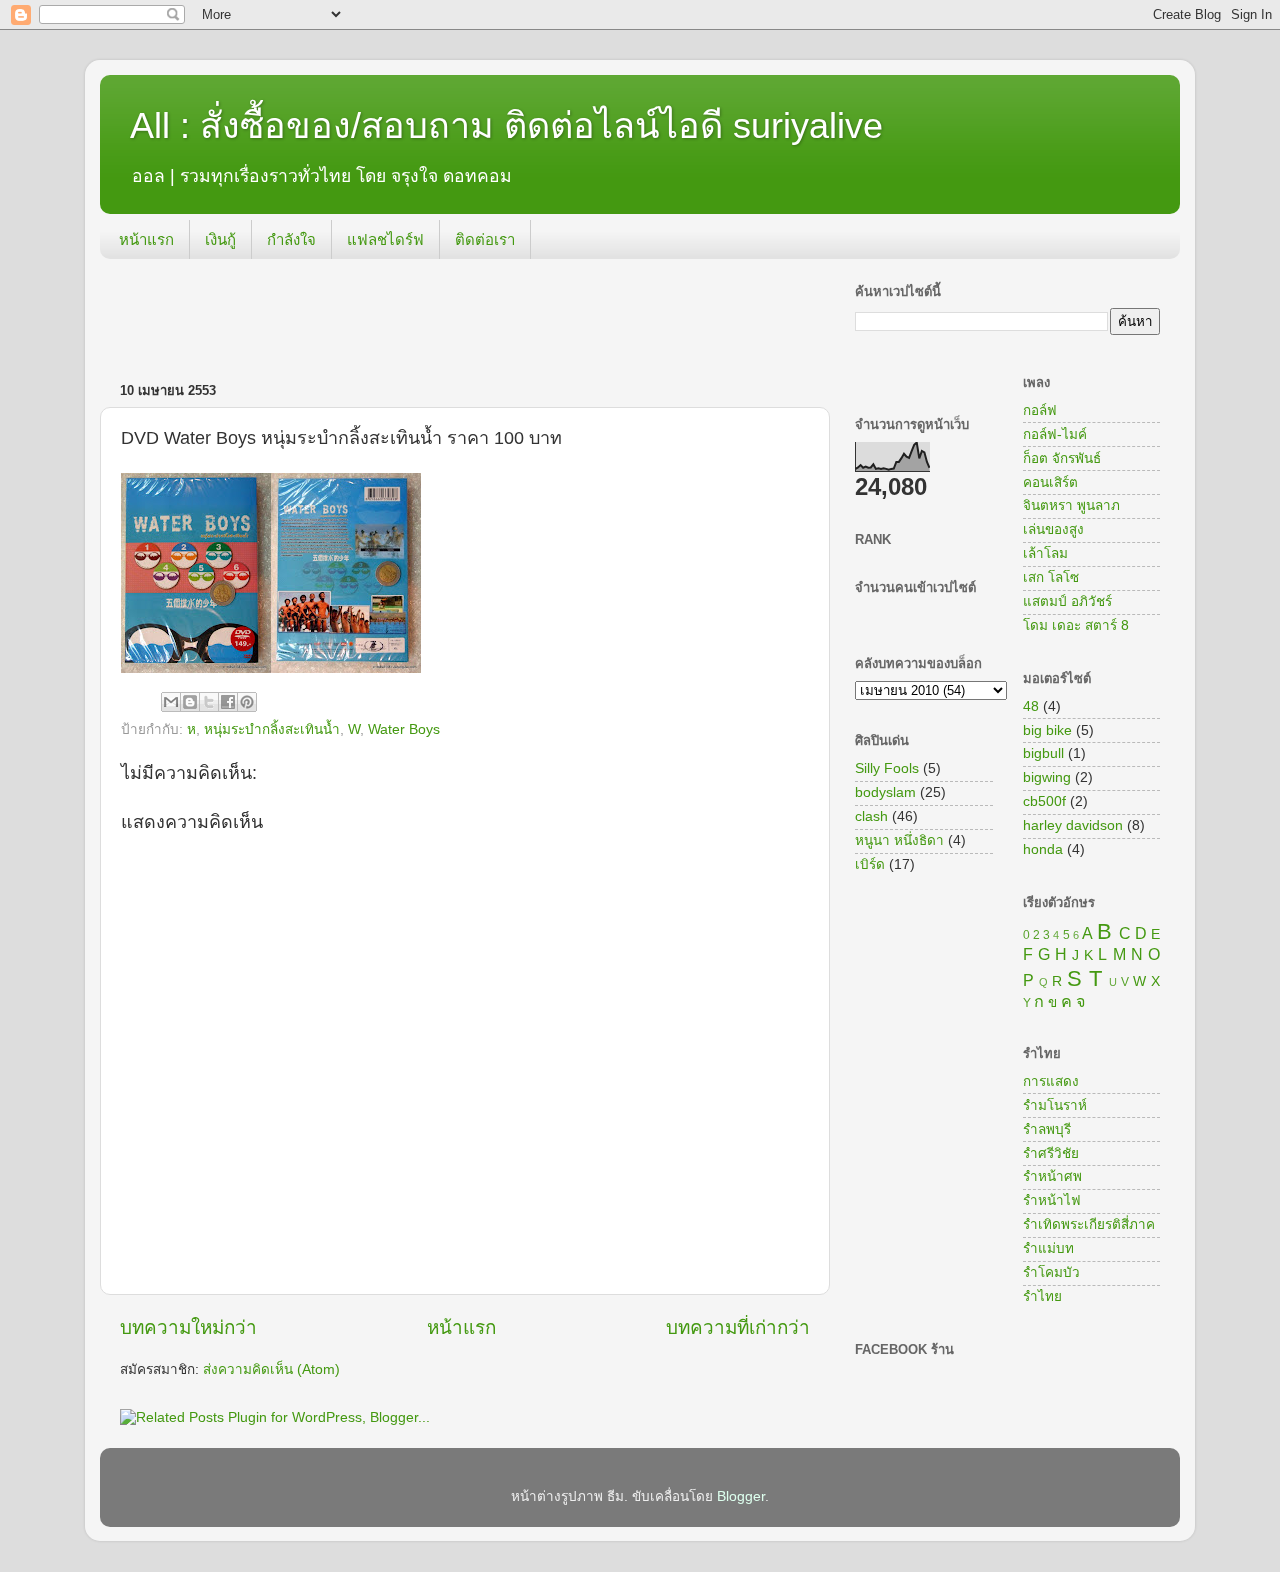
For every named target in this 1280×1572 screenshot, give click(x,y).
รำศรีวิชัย (1051, 1153)
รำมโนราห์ (1055, 1105)
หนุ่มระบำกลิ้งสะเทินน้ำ (272, 729)
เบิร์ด (870, 864)
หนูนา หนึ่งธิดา (899, 840)
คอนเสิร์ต (1050, 482)
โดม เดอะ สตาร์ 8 (1076, 625)
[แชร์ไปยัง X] (209, 702)
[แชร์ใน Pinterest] (247, 702)
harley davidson (1073, 825)
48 (1031, 706)
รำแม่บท (1048, 1248)
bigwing (1047, 777)
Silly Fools (887, 768)
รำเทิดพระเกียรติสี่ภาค (1089, 1224)
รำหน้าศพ (1052, 1176)
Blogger (741, 1496)
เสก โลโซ (1051, 577)
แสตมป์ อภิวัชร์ (1067, 601)
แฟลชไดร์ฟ (385, 239)
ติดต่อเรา (485, 239)
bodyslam (885, 792)
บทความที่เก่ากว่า (738, 1327)
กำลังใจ (291, 239)
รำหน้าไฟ (1052, 1200)
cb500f (1044, 801)
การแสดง (1051, 1081)
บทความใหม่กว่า (188, 1327)
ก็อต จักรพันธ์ (1062, 458)
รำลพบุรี (1047, 1129)
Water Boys (404, 729)
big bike (1047, 730)
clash (871, 816)
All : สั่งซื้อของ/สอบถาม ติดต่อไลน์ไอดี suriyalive (506, 125)
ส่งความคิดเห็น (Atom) (271, 1369)
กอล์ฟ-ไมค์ (1055, 434)
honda (1043, 849)
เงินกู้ (220, 239)
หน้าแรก (146, 239)
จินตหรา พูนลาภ (1071, 505)
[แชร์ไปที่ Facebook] (228, 702)
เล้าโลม (1045, 553)
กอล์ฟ (1040, 410)
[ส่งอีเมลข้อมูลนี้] (171, 702)
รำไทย (1042, 1296)
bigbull (1043, 753)
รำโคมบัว (1051, 1272)
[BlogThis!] (190, 702)
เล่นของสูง (1053, 529)
